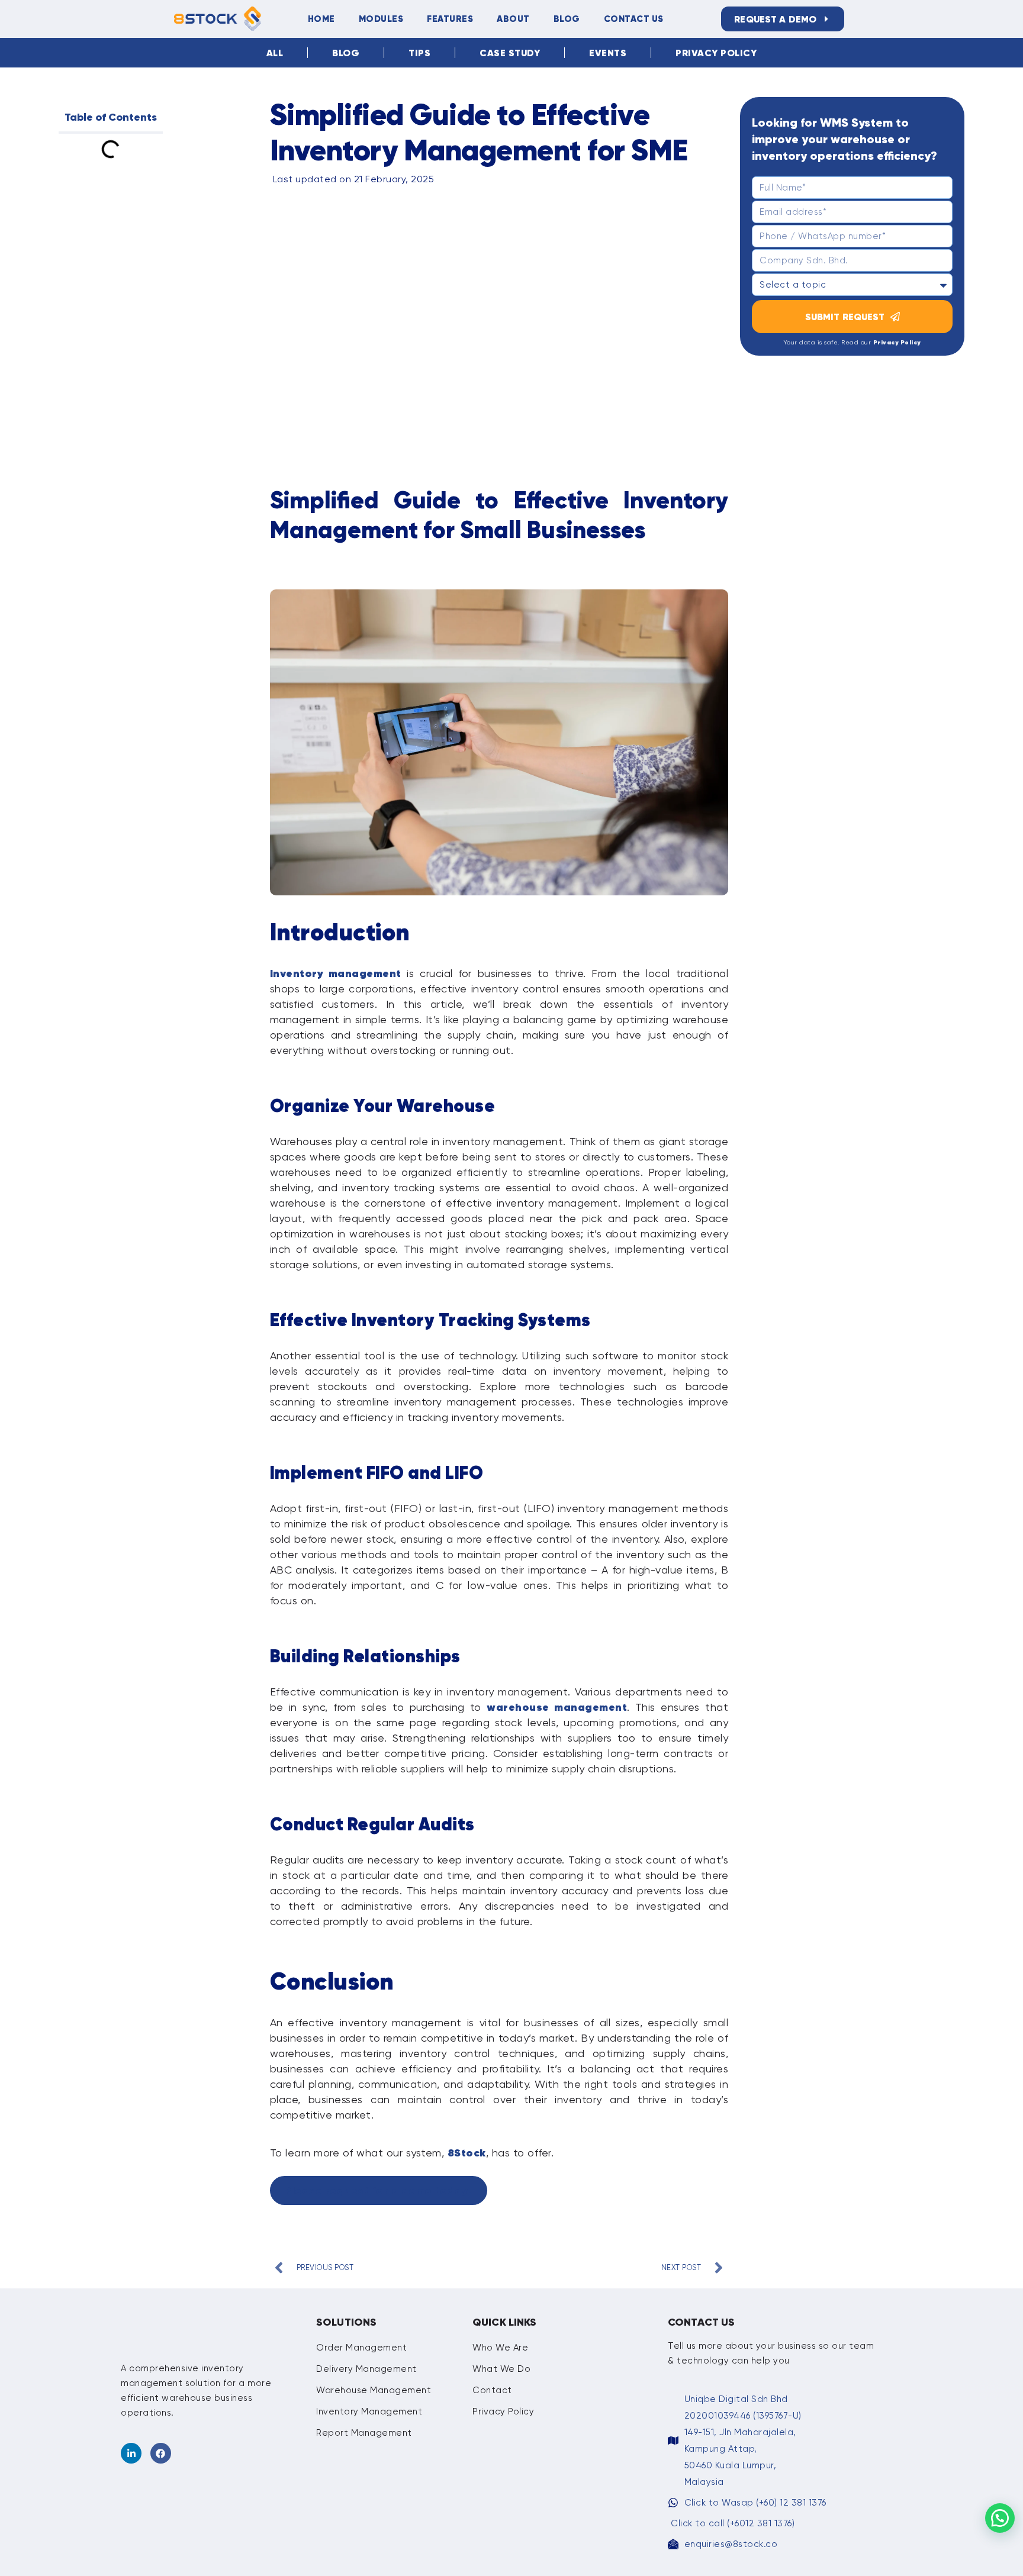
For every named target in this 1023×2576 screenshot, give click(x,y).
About (513, 19)
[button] (1000, 2518)
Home (321, 19)
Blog (567, 19)
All (275, 53)
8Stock (467, 2153)
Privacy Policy (716, 53)
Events (608, 53)
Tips (419, 53)
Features (450, 19)
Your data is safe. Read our (852, 342)
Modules (381, 19)
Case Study (510, 53)
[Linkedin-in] (131, 2453)
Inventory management (336, 973)
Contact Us (634, 19)
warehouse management (557, 1707)
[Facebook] (161, 2453)
